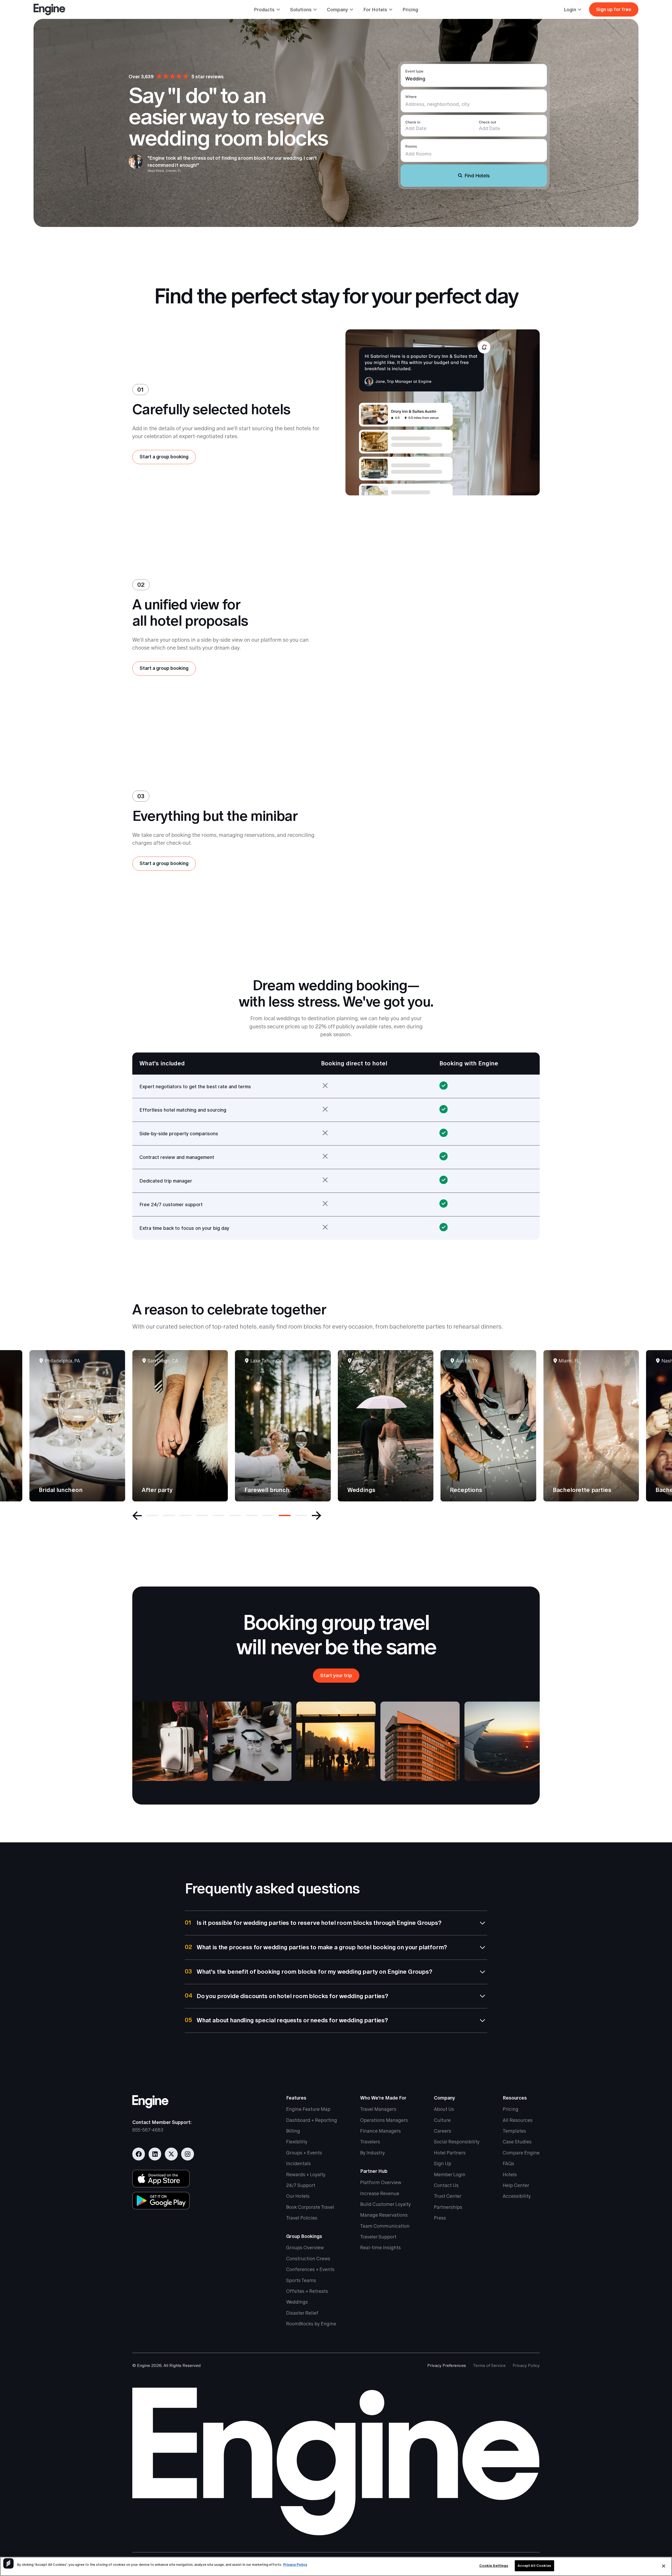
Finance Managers (380, 2131)
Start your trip (336, 1675)
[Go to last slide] (137, 1516)
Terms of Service (489, 2365)
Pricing (410, 10)
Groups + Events (304, 2153)
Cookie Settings (494, 2566)
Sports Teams (301, 2280)
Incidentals (298, 2163)
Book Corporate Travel (310, 2207)
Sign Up (443, 2163)
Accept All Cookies (534, 2566)
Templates (514, 2131)
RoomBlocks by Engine (311, 2324)
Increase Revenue (380, 2193)
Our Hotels (298, 2196)
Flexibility (297, 2142)
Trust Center (448, 2196)
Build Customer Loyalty (385, 2204)
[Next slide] (317, 1516)
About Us (444, 2109)
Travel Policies (302, 2218)
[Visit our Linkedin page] (155, 2154)
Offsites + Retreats (307, 2291)
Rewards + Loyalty (306, 2175)
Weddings (297, 2302)
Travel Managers (378, 2109)
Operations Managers (384, 2120)
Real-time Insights (380, 2248)
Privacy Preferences (447, 2365)
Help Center (516, 2185)
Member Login (450, 2175)
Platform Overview (381, 2182)
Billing (293, 2131)
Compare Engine (521, 2153)
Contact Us (446, 2185)
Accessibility (517, 2196)
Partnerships (448, 2207)
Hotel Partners (450, 2153)
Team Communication (385, 2226)
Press (440, 2218)
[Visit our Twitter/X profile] (171, 2154)
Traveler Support (378, 2237)
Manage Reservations (384, 2215)
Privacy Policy (526, 2365)
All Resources (518, 2120)
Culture (442, 2120)
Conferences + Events (310, 2269)
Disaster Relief (302, 2313)
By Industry (372, 2153)
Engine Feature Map (308, 2109)
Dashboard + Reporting (312, 2120)
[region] (336, 2566)
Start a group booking (164, 457)
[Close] (664, 2566)
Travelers (370, 2142)
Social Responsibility (457, 2142)
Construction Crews (308, 2259)
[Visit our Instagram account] (188, 2154)
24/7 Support (301, 2185)
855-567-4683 (148, 2130)
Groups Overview (305, 2248)
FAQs (508, 2163)
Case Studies (517, 2142)
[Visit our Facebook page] (139, 2154)
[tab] (152, 1516)
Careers (443, 2131)
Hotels (510, 2175)
